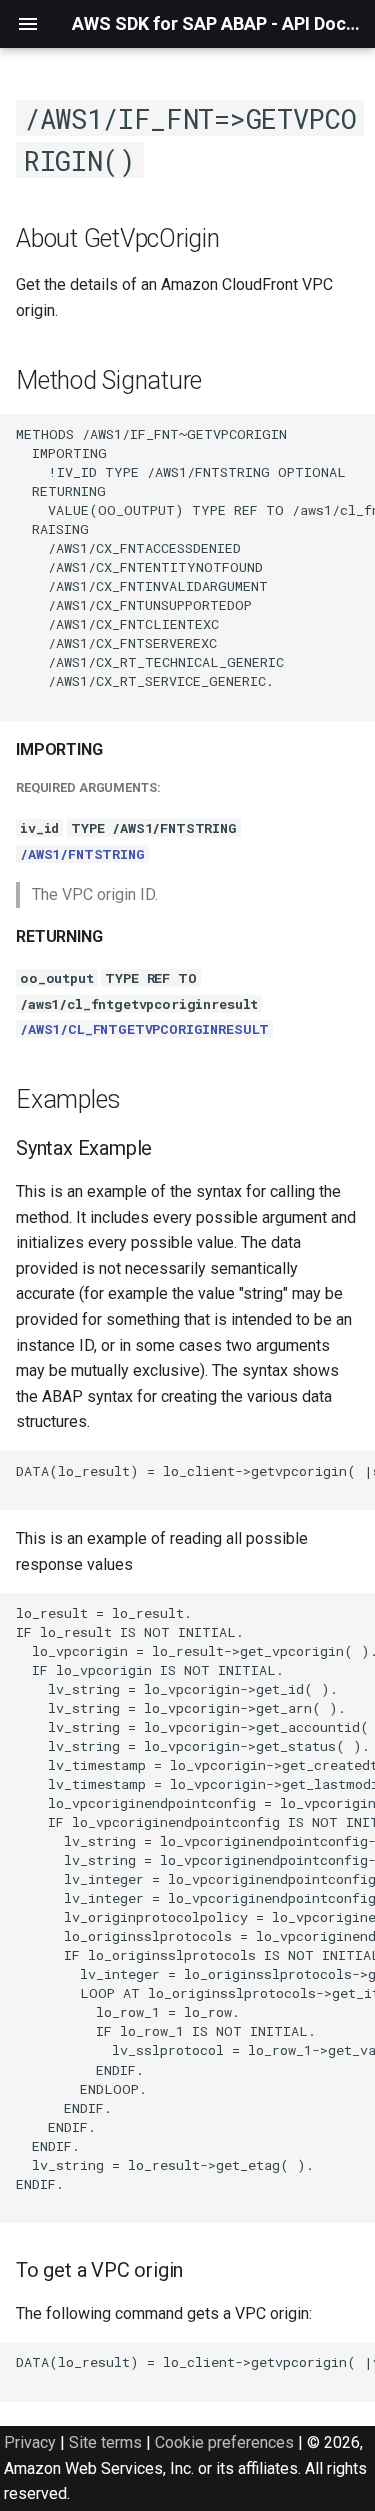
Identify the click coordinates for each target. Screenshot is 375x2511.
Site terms (105, 2442)
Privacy (30, 2442)
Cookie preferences (224, 2442)
